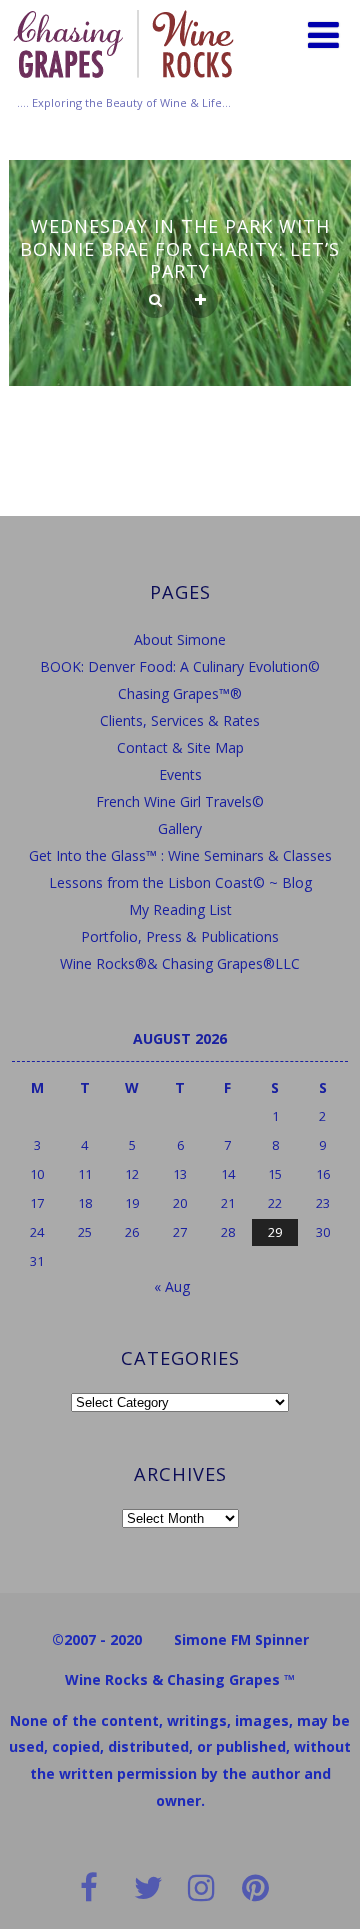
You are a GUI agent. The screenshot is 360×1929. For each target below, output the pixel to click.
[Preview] (155, 301)
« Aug (172, 1286)
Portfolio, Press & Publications (180, 936)
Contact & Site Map (180, 747)
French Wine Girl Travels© (180, 801)
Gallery (180, 828)
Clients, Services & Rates (180, 720)
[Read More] (200, 301)
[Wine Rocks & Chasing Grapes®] (124, 84)
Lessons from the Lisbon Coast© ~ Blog (180, 882)
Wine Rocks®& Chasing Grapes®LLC (180, 963)
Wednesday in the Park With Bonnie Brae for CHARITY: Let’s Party (180, 248)
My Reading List (180, 909)
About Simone (180, 639)
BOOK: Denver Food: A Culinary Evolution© (180, 666)
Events (180, 774)
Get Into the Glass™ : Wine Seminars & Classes (180, 855)
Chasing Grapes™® (180, 693)
